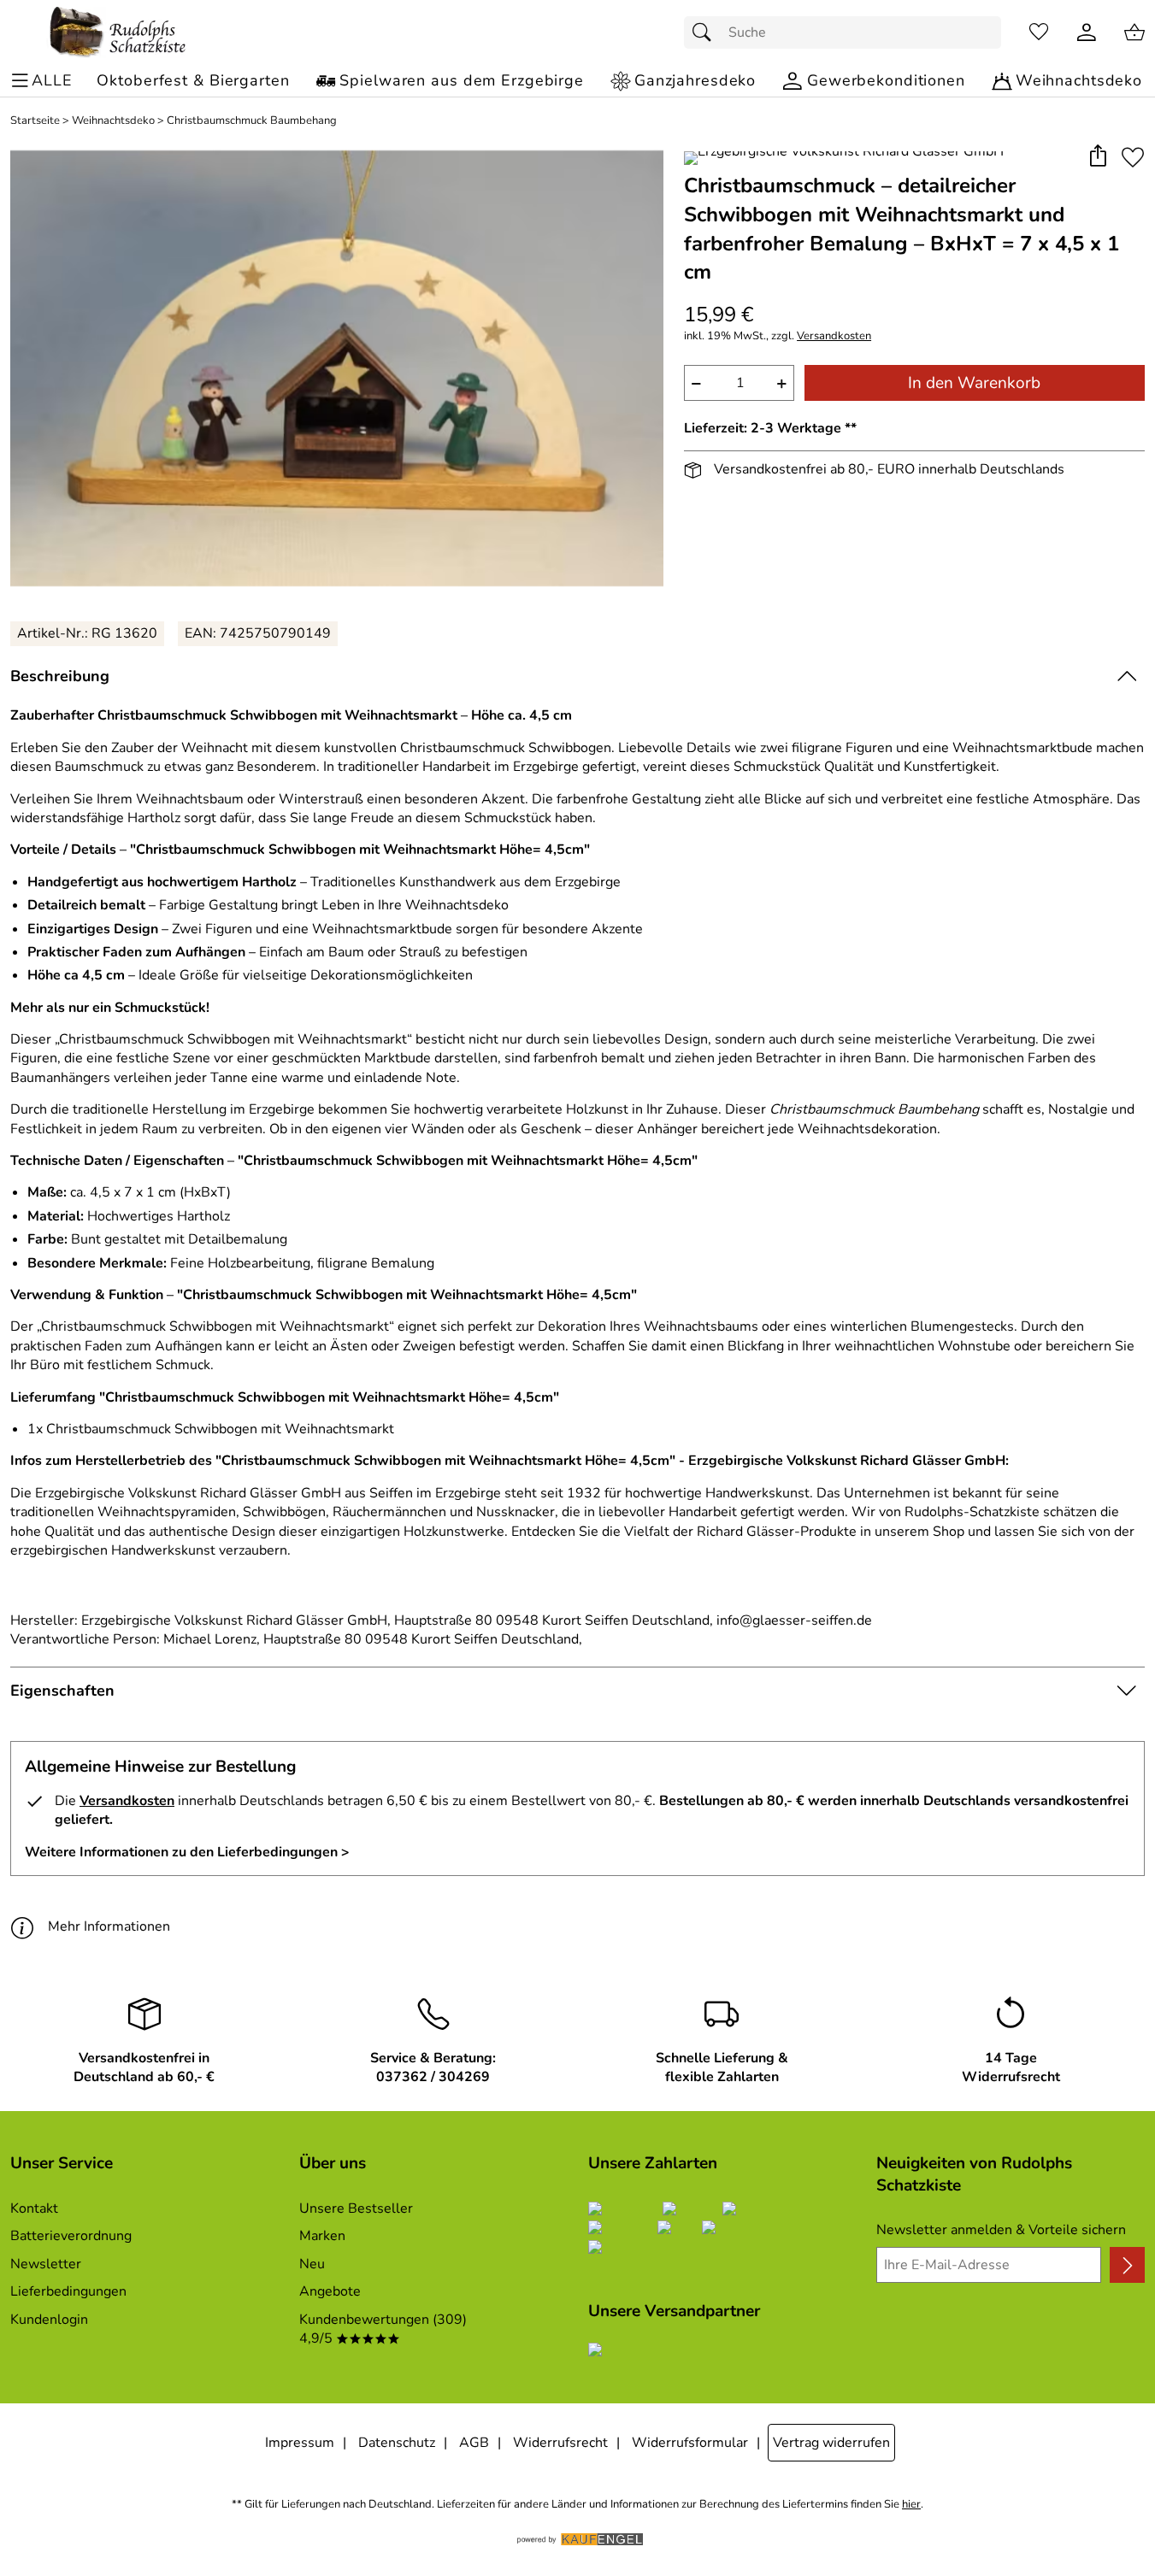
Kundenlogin (49, 2320)
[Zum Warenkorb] (1134, 32)
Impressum (300, 2443)
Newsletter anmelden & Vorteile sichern (1001, 2230)
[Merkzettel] (1039, 32)
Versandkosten (834, 336)
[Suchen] (706, 32)
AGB (474, 2443)
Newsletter (46, 2264)
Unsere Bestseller (356, 2208)
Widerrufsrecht (560, 2443)
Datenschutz (397, 2443)
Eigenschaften (62, 1691)
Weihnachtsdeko (113, 121)
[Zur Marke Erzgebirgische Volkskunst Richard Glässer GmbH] (844, 158)
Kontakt (34, 2208)
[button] (1097, 157)
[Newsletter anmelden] (1127, 2265)
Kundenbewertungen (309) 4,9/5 (383, 2329)
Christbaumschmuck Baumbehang (252, 121)
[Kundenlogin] (1087, 32)
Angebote (330, 2291)
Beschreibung (60, 676)
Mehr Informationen (109, 1926)
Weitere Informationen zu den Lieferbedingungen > (187, 1852)
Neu (312, 2264)
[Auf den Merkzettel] (1133, 157)
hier (911, 2505)
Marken (322, 2236)
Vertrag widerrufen (831, 2443)
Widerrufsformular (690, 2443)
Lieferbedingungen (68, 2291)
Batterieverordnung (71, 2236)
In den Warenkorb (974, 383)
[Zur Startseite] (118, 32)
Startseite (35, 121)
